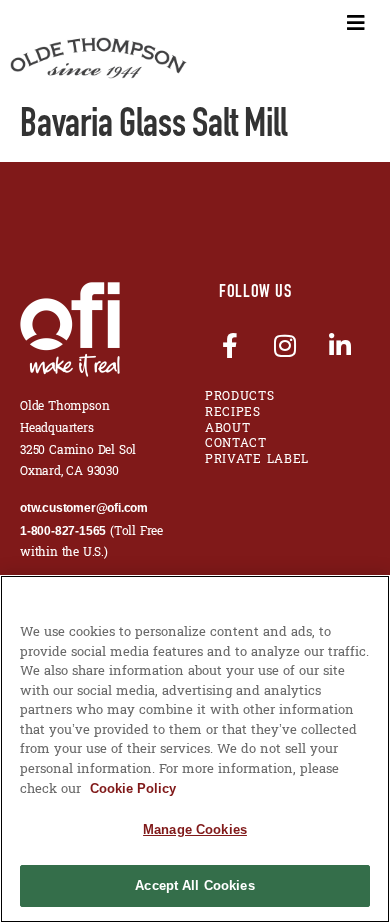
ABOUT (228, 429)
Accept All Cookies (194, 885)
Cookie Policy (133, 788)
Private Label (257, 460)
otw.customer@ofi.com (84, 508)
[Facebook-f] (230, 345)
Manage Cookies (195, 829)
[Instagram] (285, 345)
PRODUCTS (240, 397)
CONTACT (236, 444)
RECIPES (233, 413)
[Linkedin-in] (340, 345)
